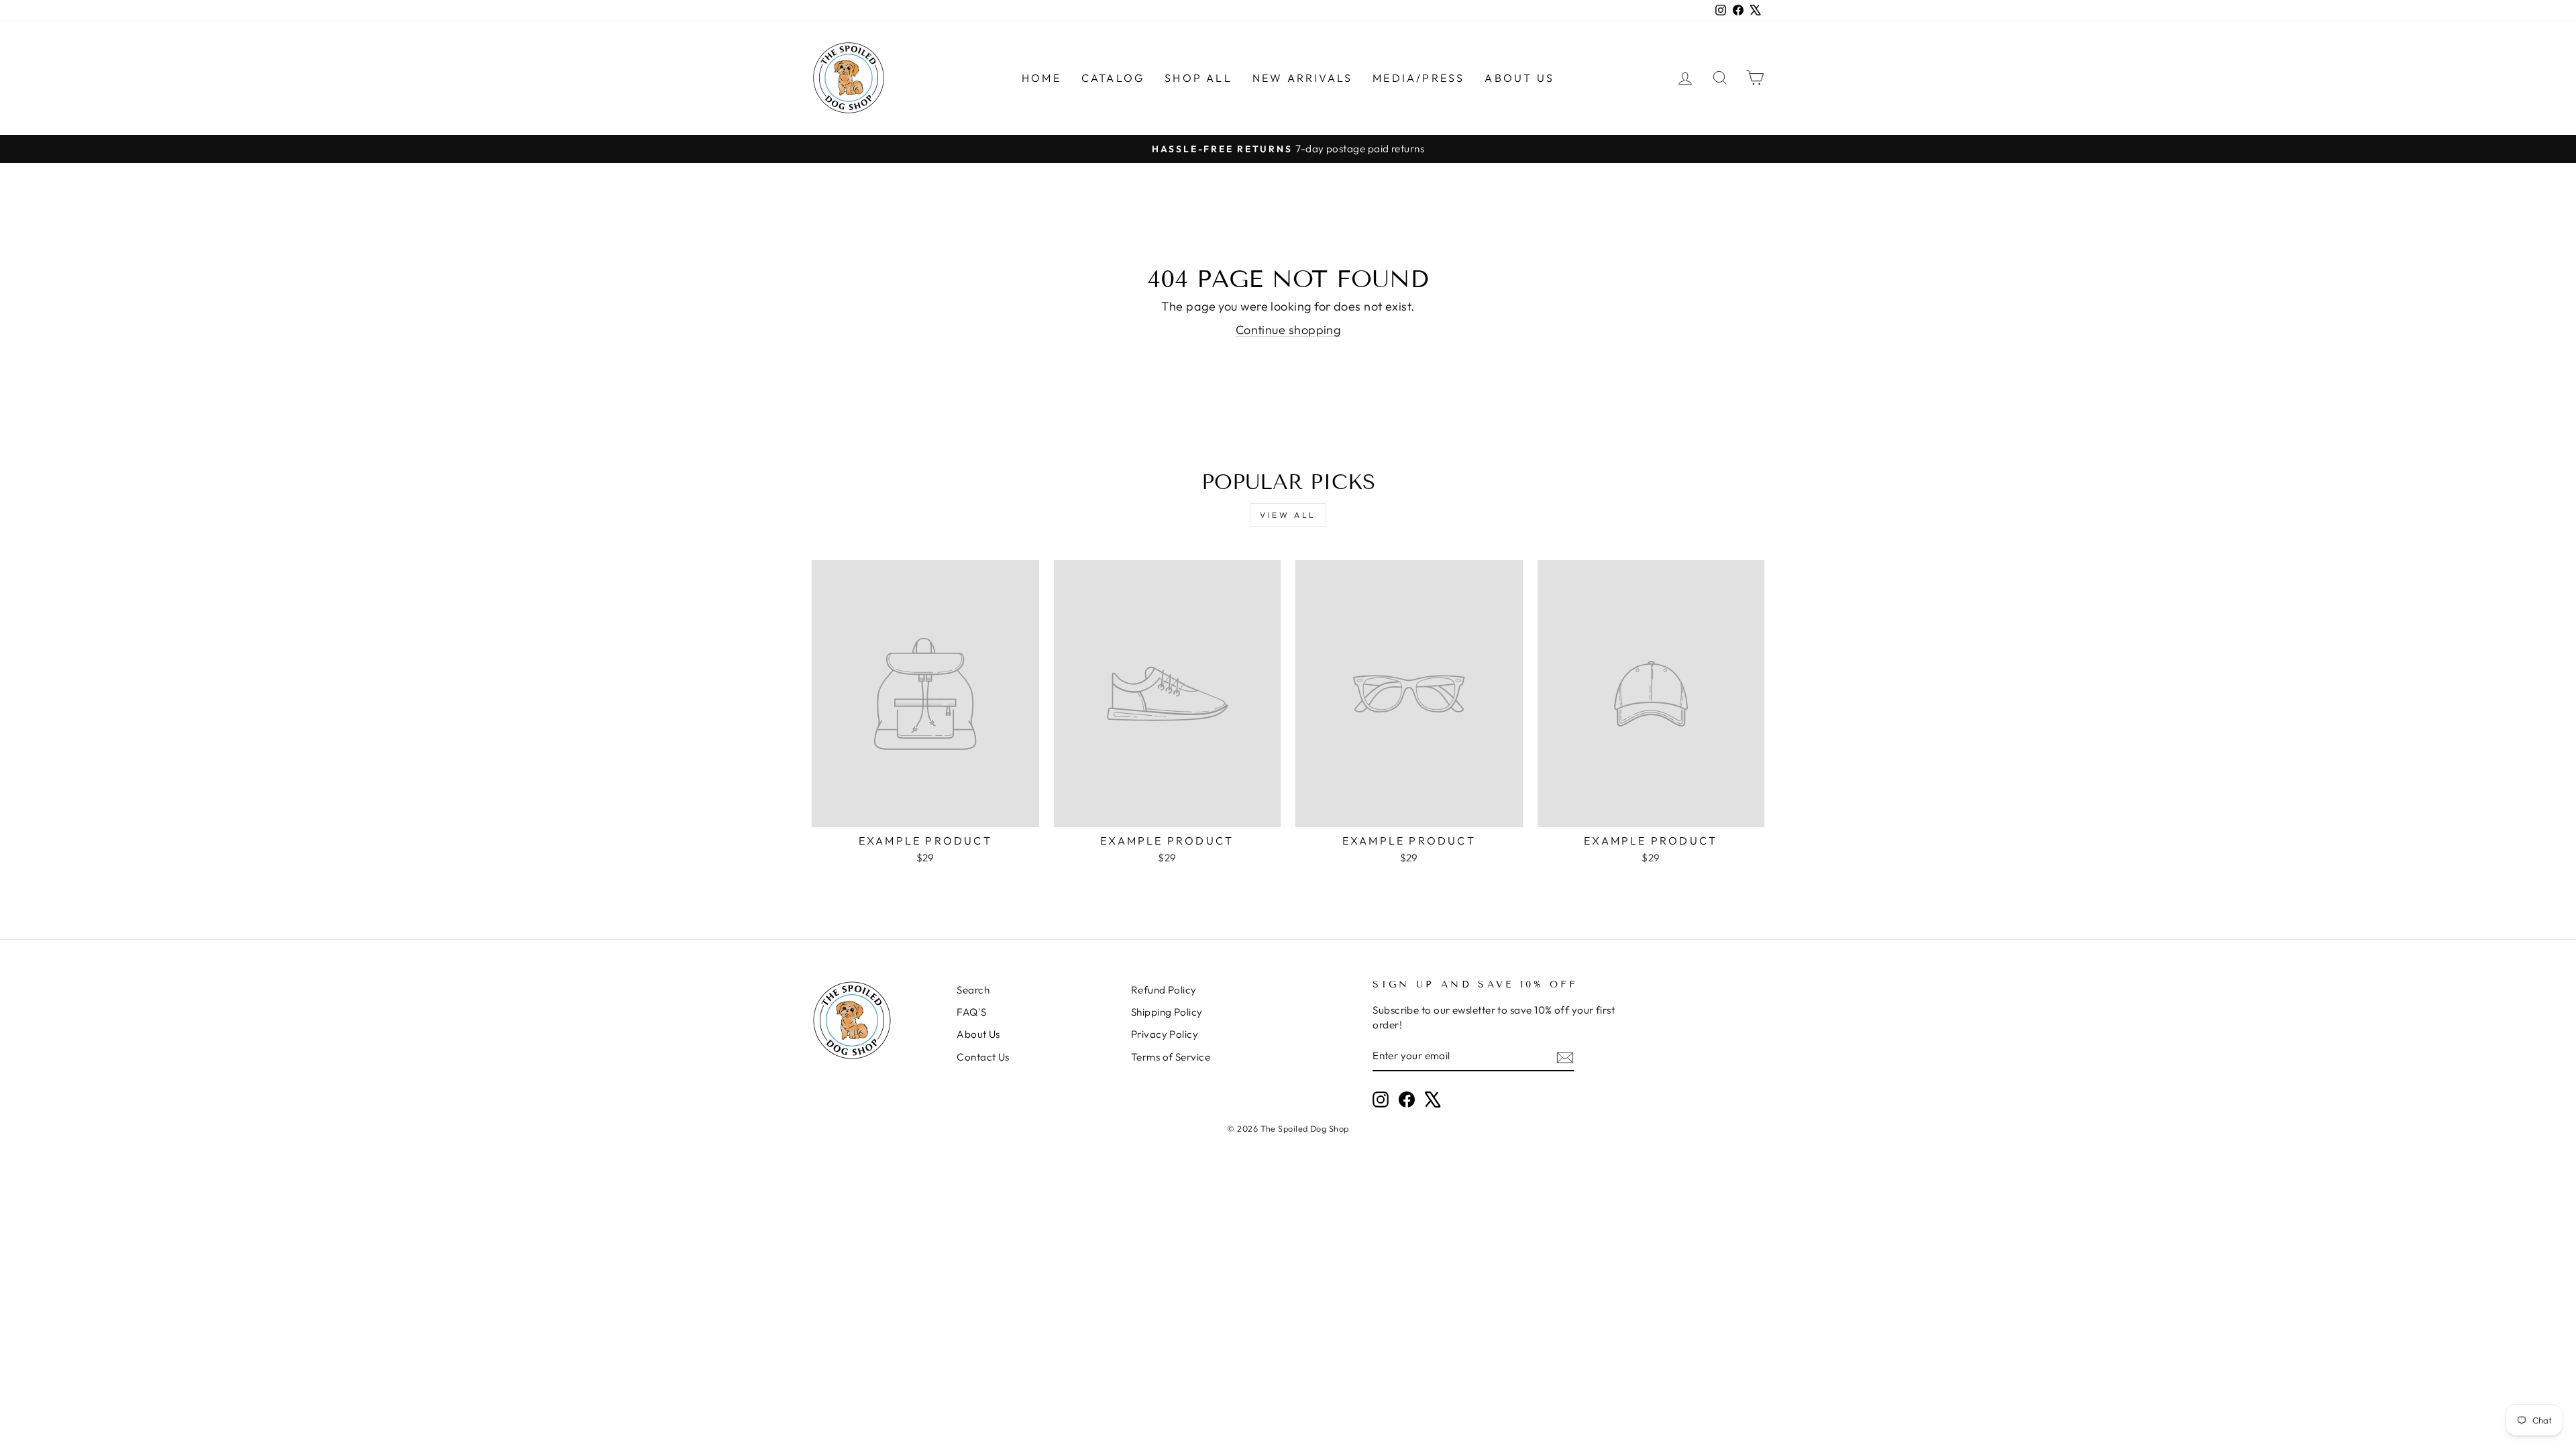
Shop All (1198, 78)
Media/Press (1418, 78)
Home (1041, 78)
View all (1288, 515)
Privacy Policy (1165, 1034)
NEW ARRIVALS (1302, 78)
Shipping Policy (1167, 1012)
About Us (1519, 78)
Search (973, 990)
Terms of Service (1171, 1057)
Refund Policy (1164, 990)
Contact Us (983, 1057)
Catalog (1113, 78)
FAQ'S (971, 1012)
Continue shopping (1288, 330)
